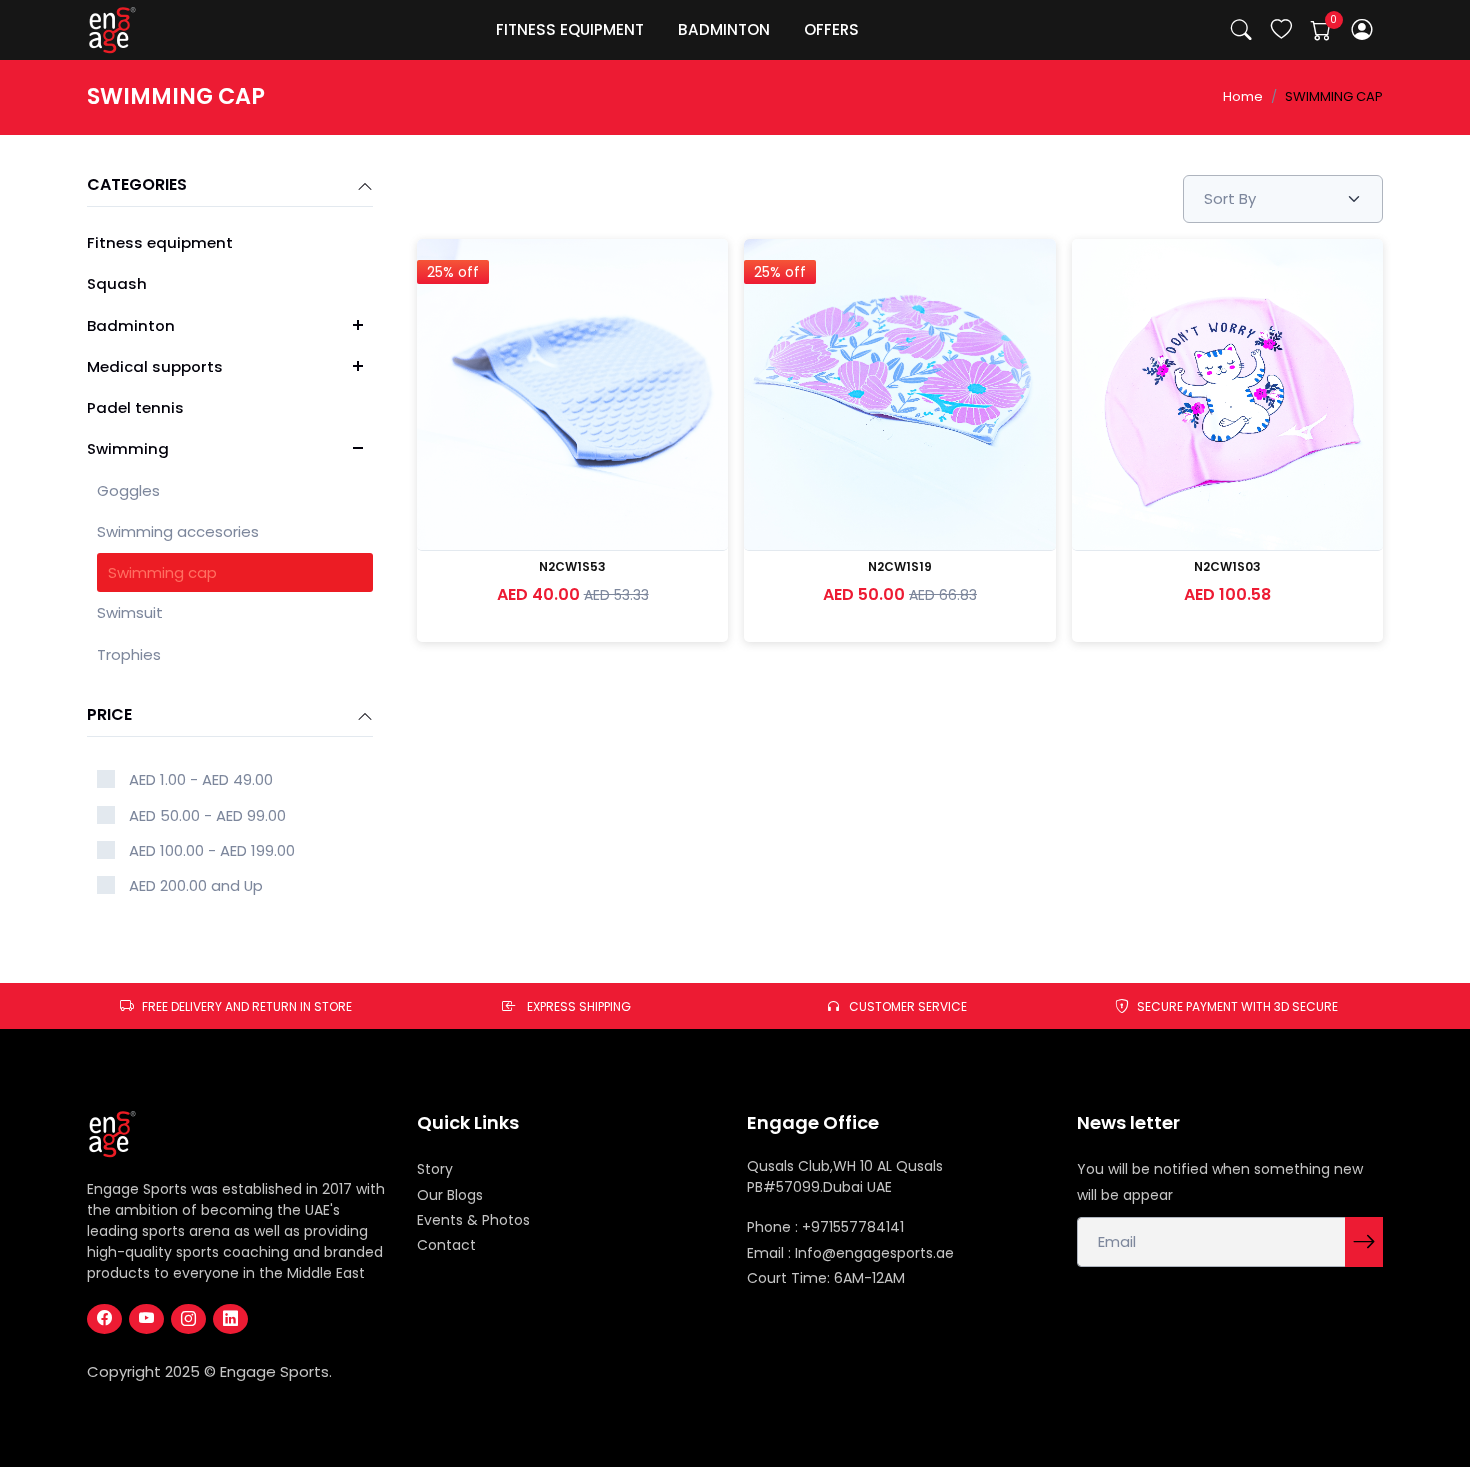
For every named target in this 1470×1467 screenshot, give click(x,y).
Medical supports (155, 366)
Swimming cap (162, 572)
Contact (446, 1245)
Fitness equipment (160, 242)
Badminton (131, 325)
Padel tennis (135, 407)
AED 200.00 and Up (196, 885)
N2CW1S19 (900, 566)
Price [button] (109, 715)
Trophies (129, 654)
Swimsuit (130, 612)
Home (1243, 96)
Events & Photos (473, 1220)
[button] (1362, 30)
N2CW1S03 (1227, 566)
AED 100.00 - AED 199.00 (212, 850)
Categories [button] (137, 185)
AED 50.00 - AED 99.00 (207, 815)
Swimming (128, 448)
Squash (117, 283)
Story (435, 1169)
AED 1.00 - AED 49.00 (201, 779)
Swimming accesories (178, 531)
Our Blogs (450, 1195)
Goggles (128, 490)
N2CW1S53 (572, 566)
